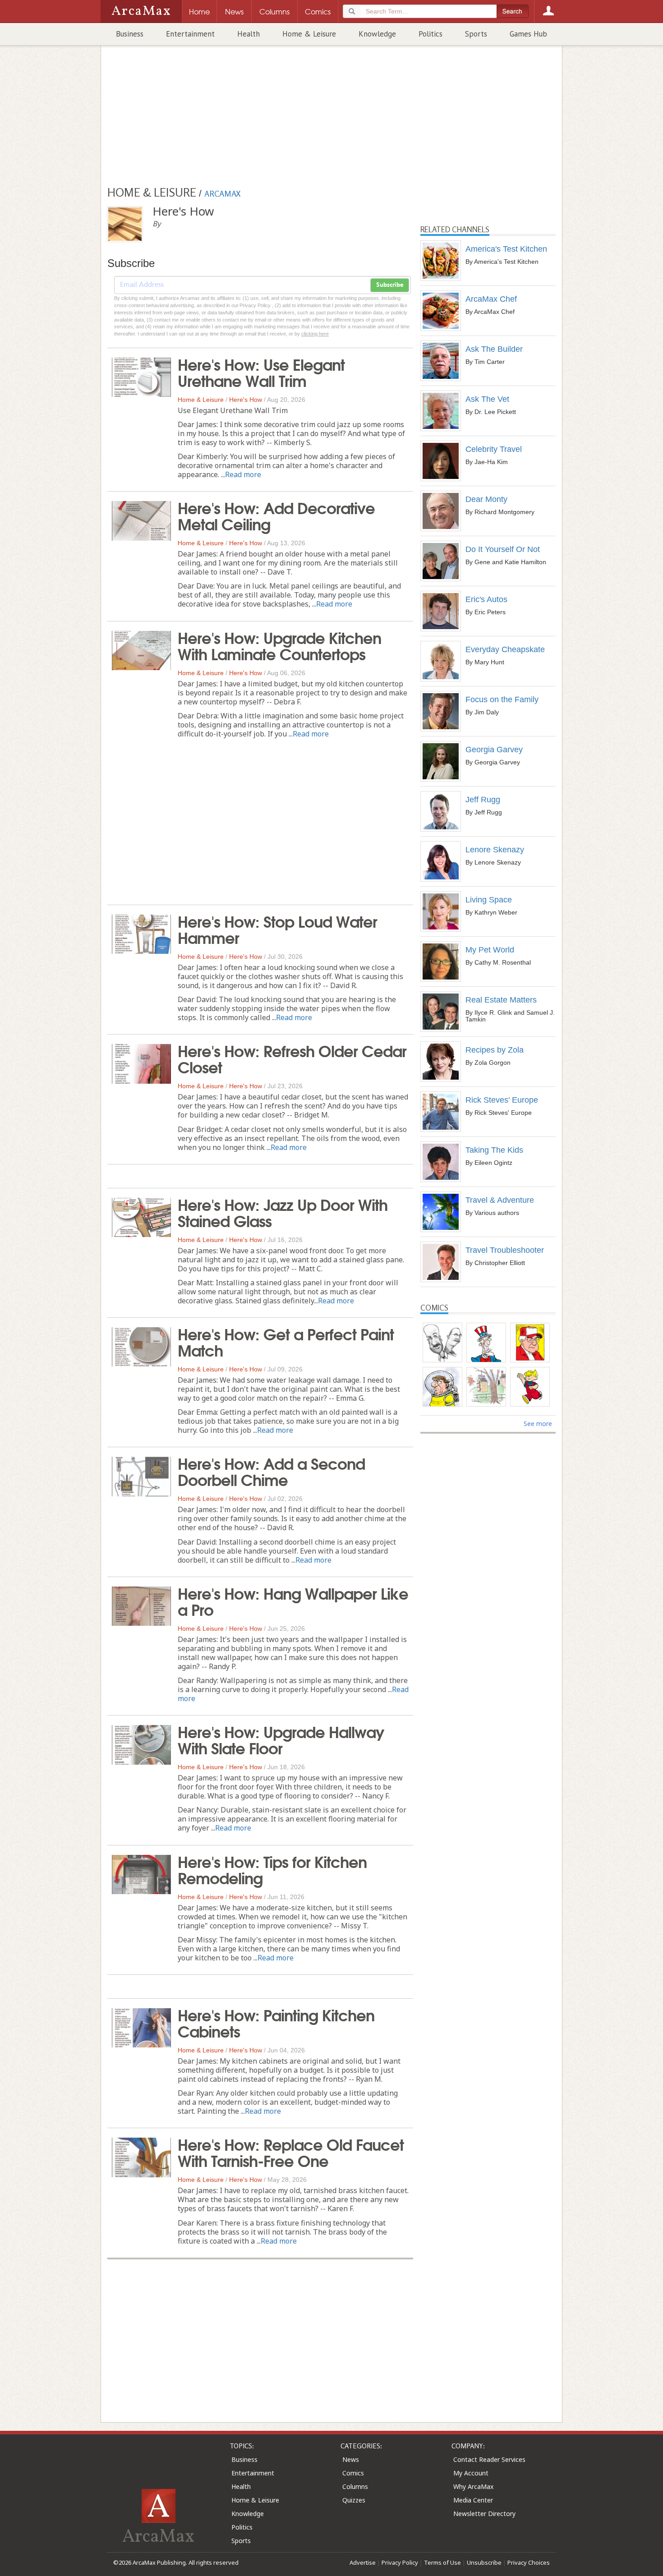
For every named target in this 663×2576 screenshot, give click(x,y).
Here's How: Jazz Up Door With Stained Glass (283, 1212)
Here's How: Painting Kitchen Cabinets (276, 2022)
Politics (430, 34)
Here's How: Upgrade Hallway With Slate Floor (281, 1739)
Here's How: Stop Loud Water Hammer (277, 929)
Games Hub (528, 34)
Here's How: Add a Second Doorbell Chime (271, 1471)
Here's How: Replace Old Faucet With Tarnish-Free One (291, 2152)
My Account (471, 2473)
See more (538, 1424)
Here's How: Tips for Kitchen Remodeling (272, 1869)
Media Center (473, 2500)
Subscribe (390, 285)
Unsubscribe (484, 2562)
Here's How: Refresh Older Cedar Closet (292, 1058)
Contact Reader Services (489, 2459)
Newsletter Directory (484, 2514)
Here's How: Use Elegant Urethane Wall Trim (261, 372)
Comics (353, 2473)
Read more (243, 474)
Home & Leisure (309, 34)
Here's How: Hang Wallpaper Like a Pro (293, 1601)
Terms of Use (442, 2562)
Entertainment (190, 34)
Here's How (246, 400)
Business (130, 34)
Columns (355, 2486)
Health (249, 34)
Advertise (363, 2562)
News (351, 2459)
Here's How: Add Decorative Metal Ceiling (276, 515)
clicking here (315, 334)
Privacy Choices (529, 2562)
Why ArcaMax (473, 2486)
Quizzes (354, 2500)
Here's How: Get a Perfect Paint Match (286, 1341)
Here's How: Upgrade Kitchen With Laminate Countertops (279, 645)
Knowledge (377, 34)
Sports (476, 34)
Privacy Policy (400, 2562)
